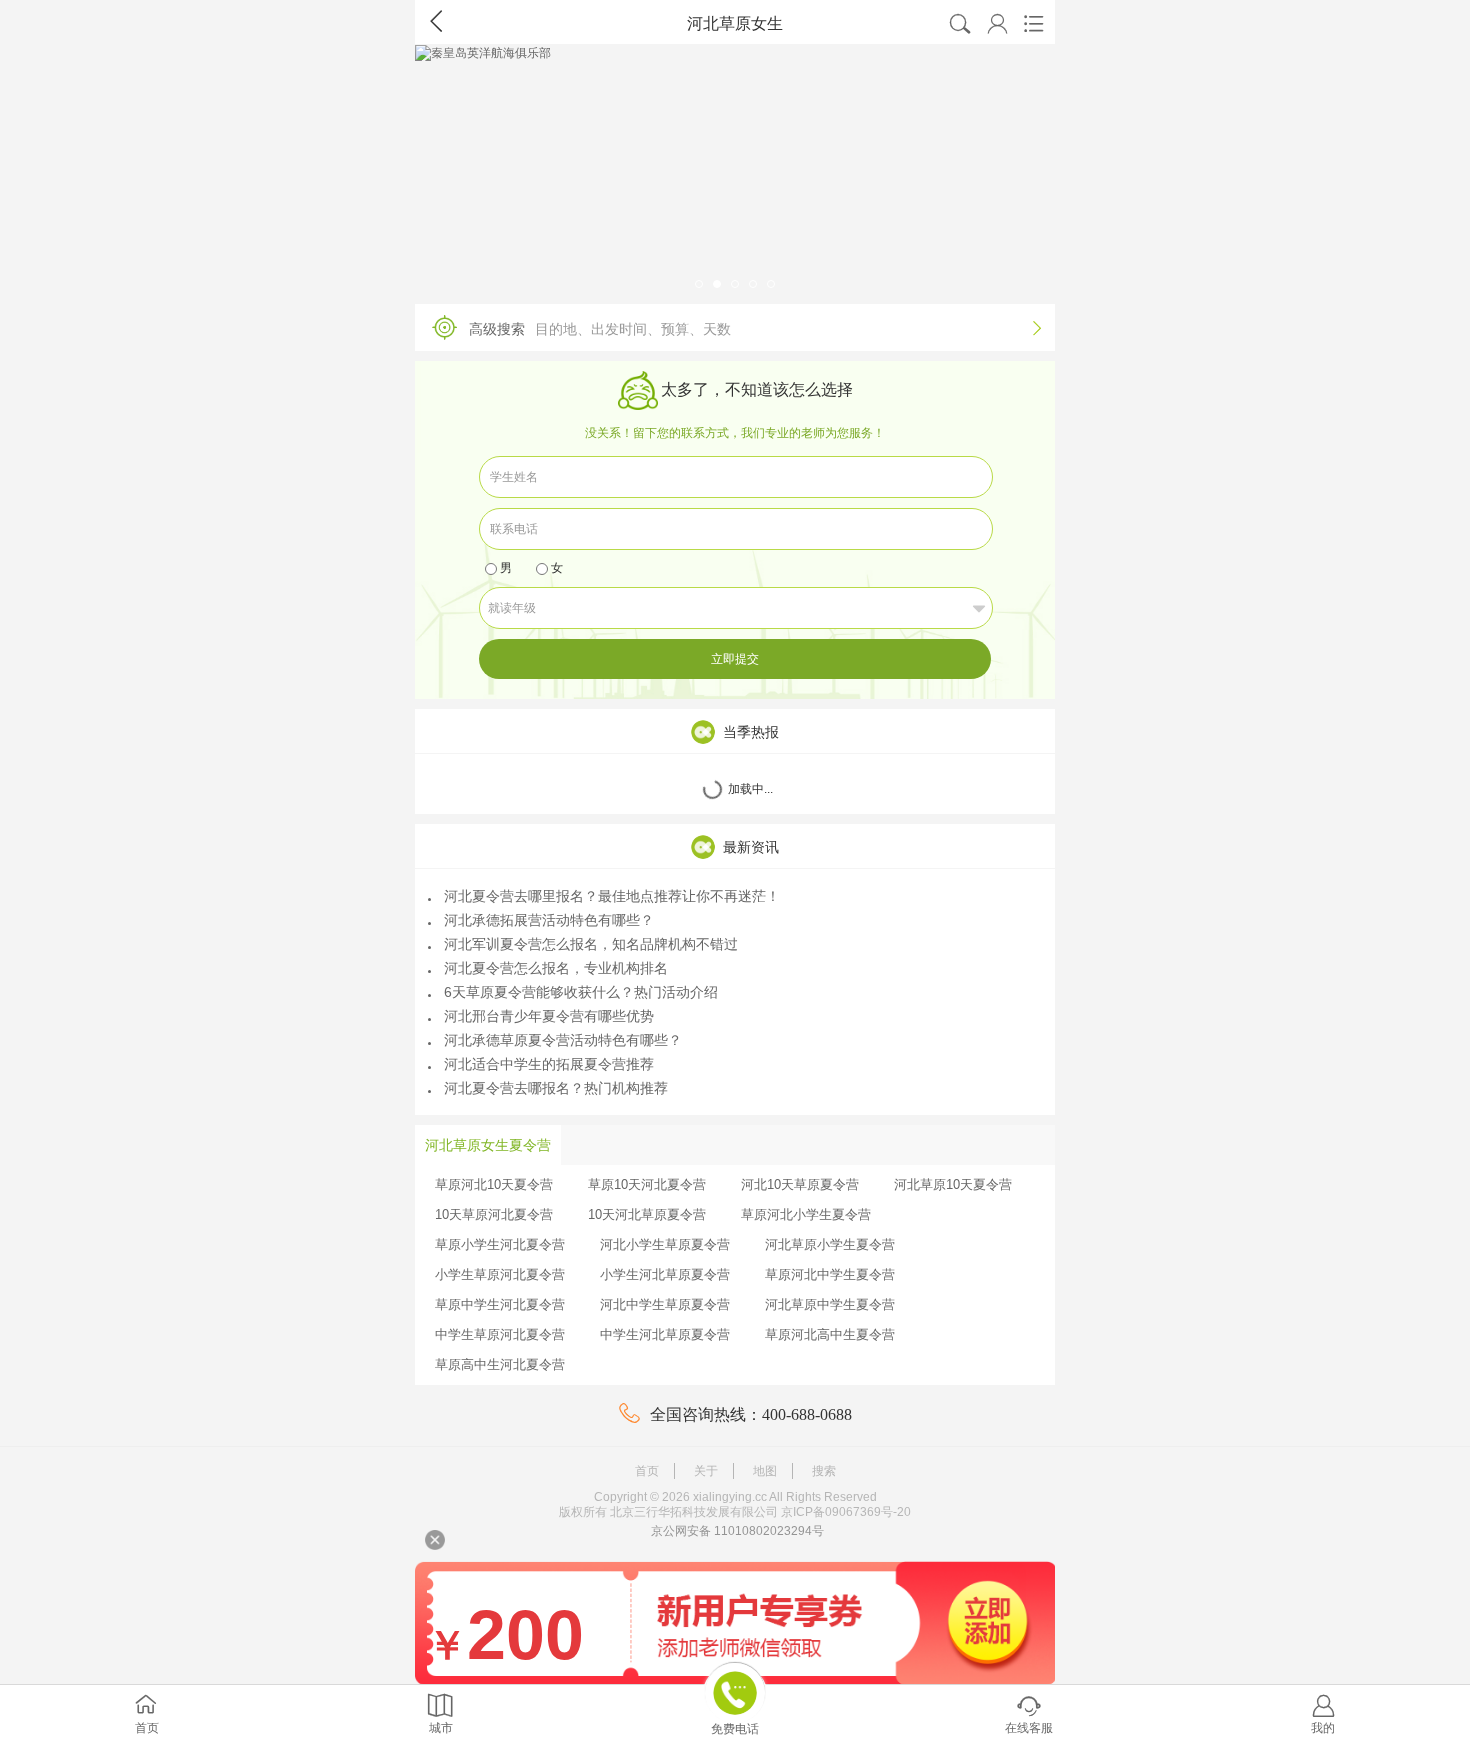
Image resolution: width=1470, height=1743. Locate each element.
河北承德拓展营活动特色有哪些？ (549, 920)
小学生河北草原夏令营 (665, 1274)
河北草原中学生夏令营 (830, 1304)
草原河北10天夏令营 (494, 1184)
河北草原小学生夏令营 (830, 1244)
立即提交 (735, 659)
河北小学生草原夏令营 (665, 1244)
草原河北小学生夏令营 (806, 1214)
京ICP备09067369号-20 (846, 1512)
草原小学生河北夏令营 (500, 1244)
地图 (765, 1471)
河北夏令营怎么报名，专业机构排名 (556, 968)
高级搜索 (755, 328)
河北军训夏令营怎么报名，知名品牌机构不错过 (591, 944)
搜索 (824, 1471)
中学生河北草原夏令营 (665, 1334)
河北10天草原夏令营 (800, 1184)
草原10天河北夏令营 (647, 1184)
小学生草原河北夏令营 (500, 1274)
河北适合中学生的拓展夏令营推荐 (549, 1064)
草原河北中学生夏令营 (830, 1274)
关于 (706, 1471)
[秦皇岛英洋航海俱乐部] (735, 169)
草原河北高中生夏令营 (830, 1334)
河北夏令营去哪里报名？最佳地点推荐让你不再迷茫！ (612, 896)
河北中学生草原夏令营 (665, 1304)
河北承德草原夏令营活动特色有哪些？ (563, 1040)
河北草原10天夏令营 (953, 1184)
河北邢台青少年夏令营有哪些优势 (549, 1016)
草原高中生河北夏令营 (500, 1364)
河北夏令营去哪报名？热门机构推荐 (556, 1088)
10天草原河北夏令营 (494, 1214)
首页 (647, 1471)
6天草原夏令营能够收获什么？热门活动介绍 (581, 992)
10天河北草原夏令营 (647, 1214)
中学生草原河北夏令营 (500, 1334)
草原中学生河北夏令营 (500, 1304)
